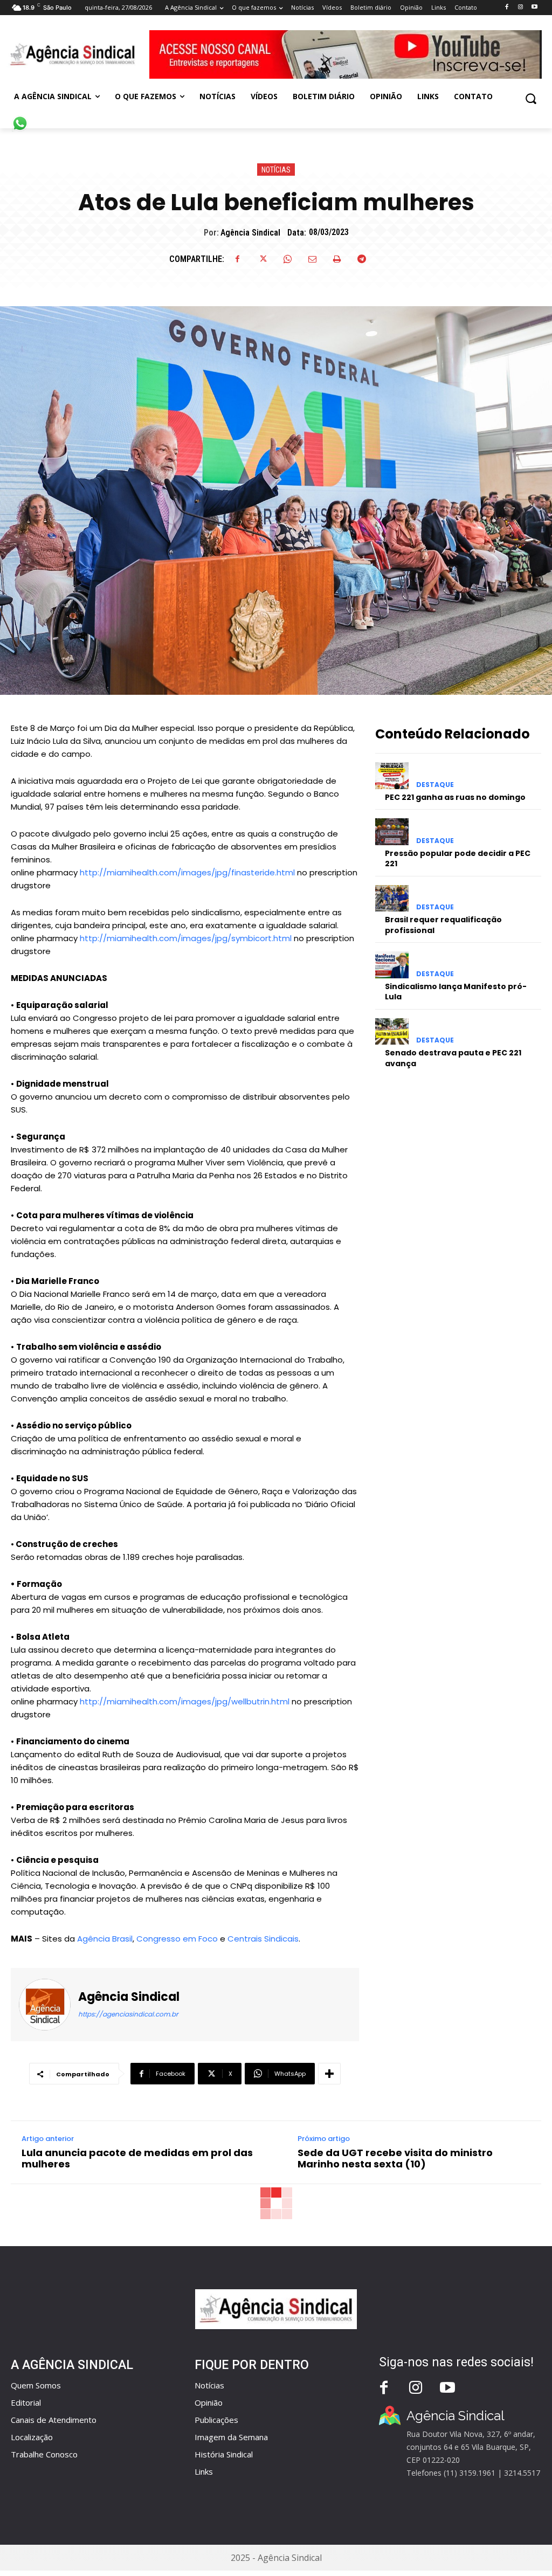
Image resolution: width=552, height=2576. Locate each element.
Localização (32, 2437)
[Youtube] (534, 7)
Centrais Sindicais (263, 1939)
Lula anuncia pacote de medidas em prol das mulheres (137, 2159)
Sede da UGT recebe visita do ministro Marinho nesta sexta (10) (395, 2159)
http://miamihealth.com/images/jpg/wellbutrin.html (185, 1701)
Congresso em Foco (177, 1939)
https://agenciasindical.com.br (128, 2014)
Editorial (26, 2402)
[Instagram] (520, 7)
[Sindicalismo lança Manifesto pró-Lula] (392, 965)
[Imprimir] (337, 259)
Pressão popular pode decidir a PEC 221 (458, 859)
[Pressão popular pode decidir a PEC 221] (392, 831)
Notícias (276, 170)
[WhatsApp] (287, 259)
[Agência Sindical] (49, 2005)
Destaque (435, 785)
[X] (263, 259)
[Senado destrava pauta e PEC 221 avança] (392, 1031)
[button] (531, 98)
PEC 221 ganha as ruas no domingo (455, 797)
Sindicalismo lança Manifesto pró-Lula (456, 992)
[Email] (312, 259)
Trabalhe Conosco (44, 2454)
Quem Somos (36, 2385)
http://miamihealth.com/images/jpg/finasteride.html (187, 872)
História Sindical (224, 2454)
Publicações (216, 2420)
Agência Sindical (250, 233)
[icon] (20, 118)
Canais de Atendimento (54, 2420)
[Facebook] (506, 7)
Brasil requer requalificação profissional (443, 925)
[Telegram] (362, 259)
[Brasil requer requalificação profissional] (392, 898)
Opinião (209, 2402)
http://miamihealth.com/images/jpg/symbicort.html (186, 938)
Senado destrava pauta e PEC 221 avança (453, 1058)
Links (204, 2471)
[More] (329, 2074)
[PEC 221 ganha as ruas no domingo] (392, 775)
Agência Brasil (105, 1939)
